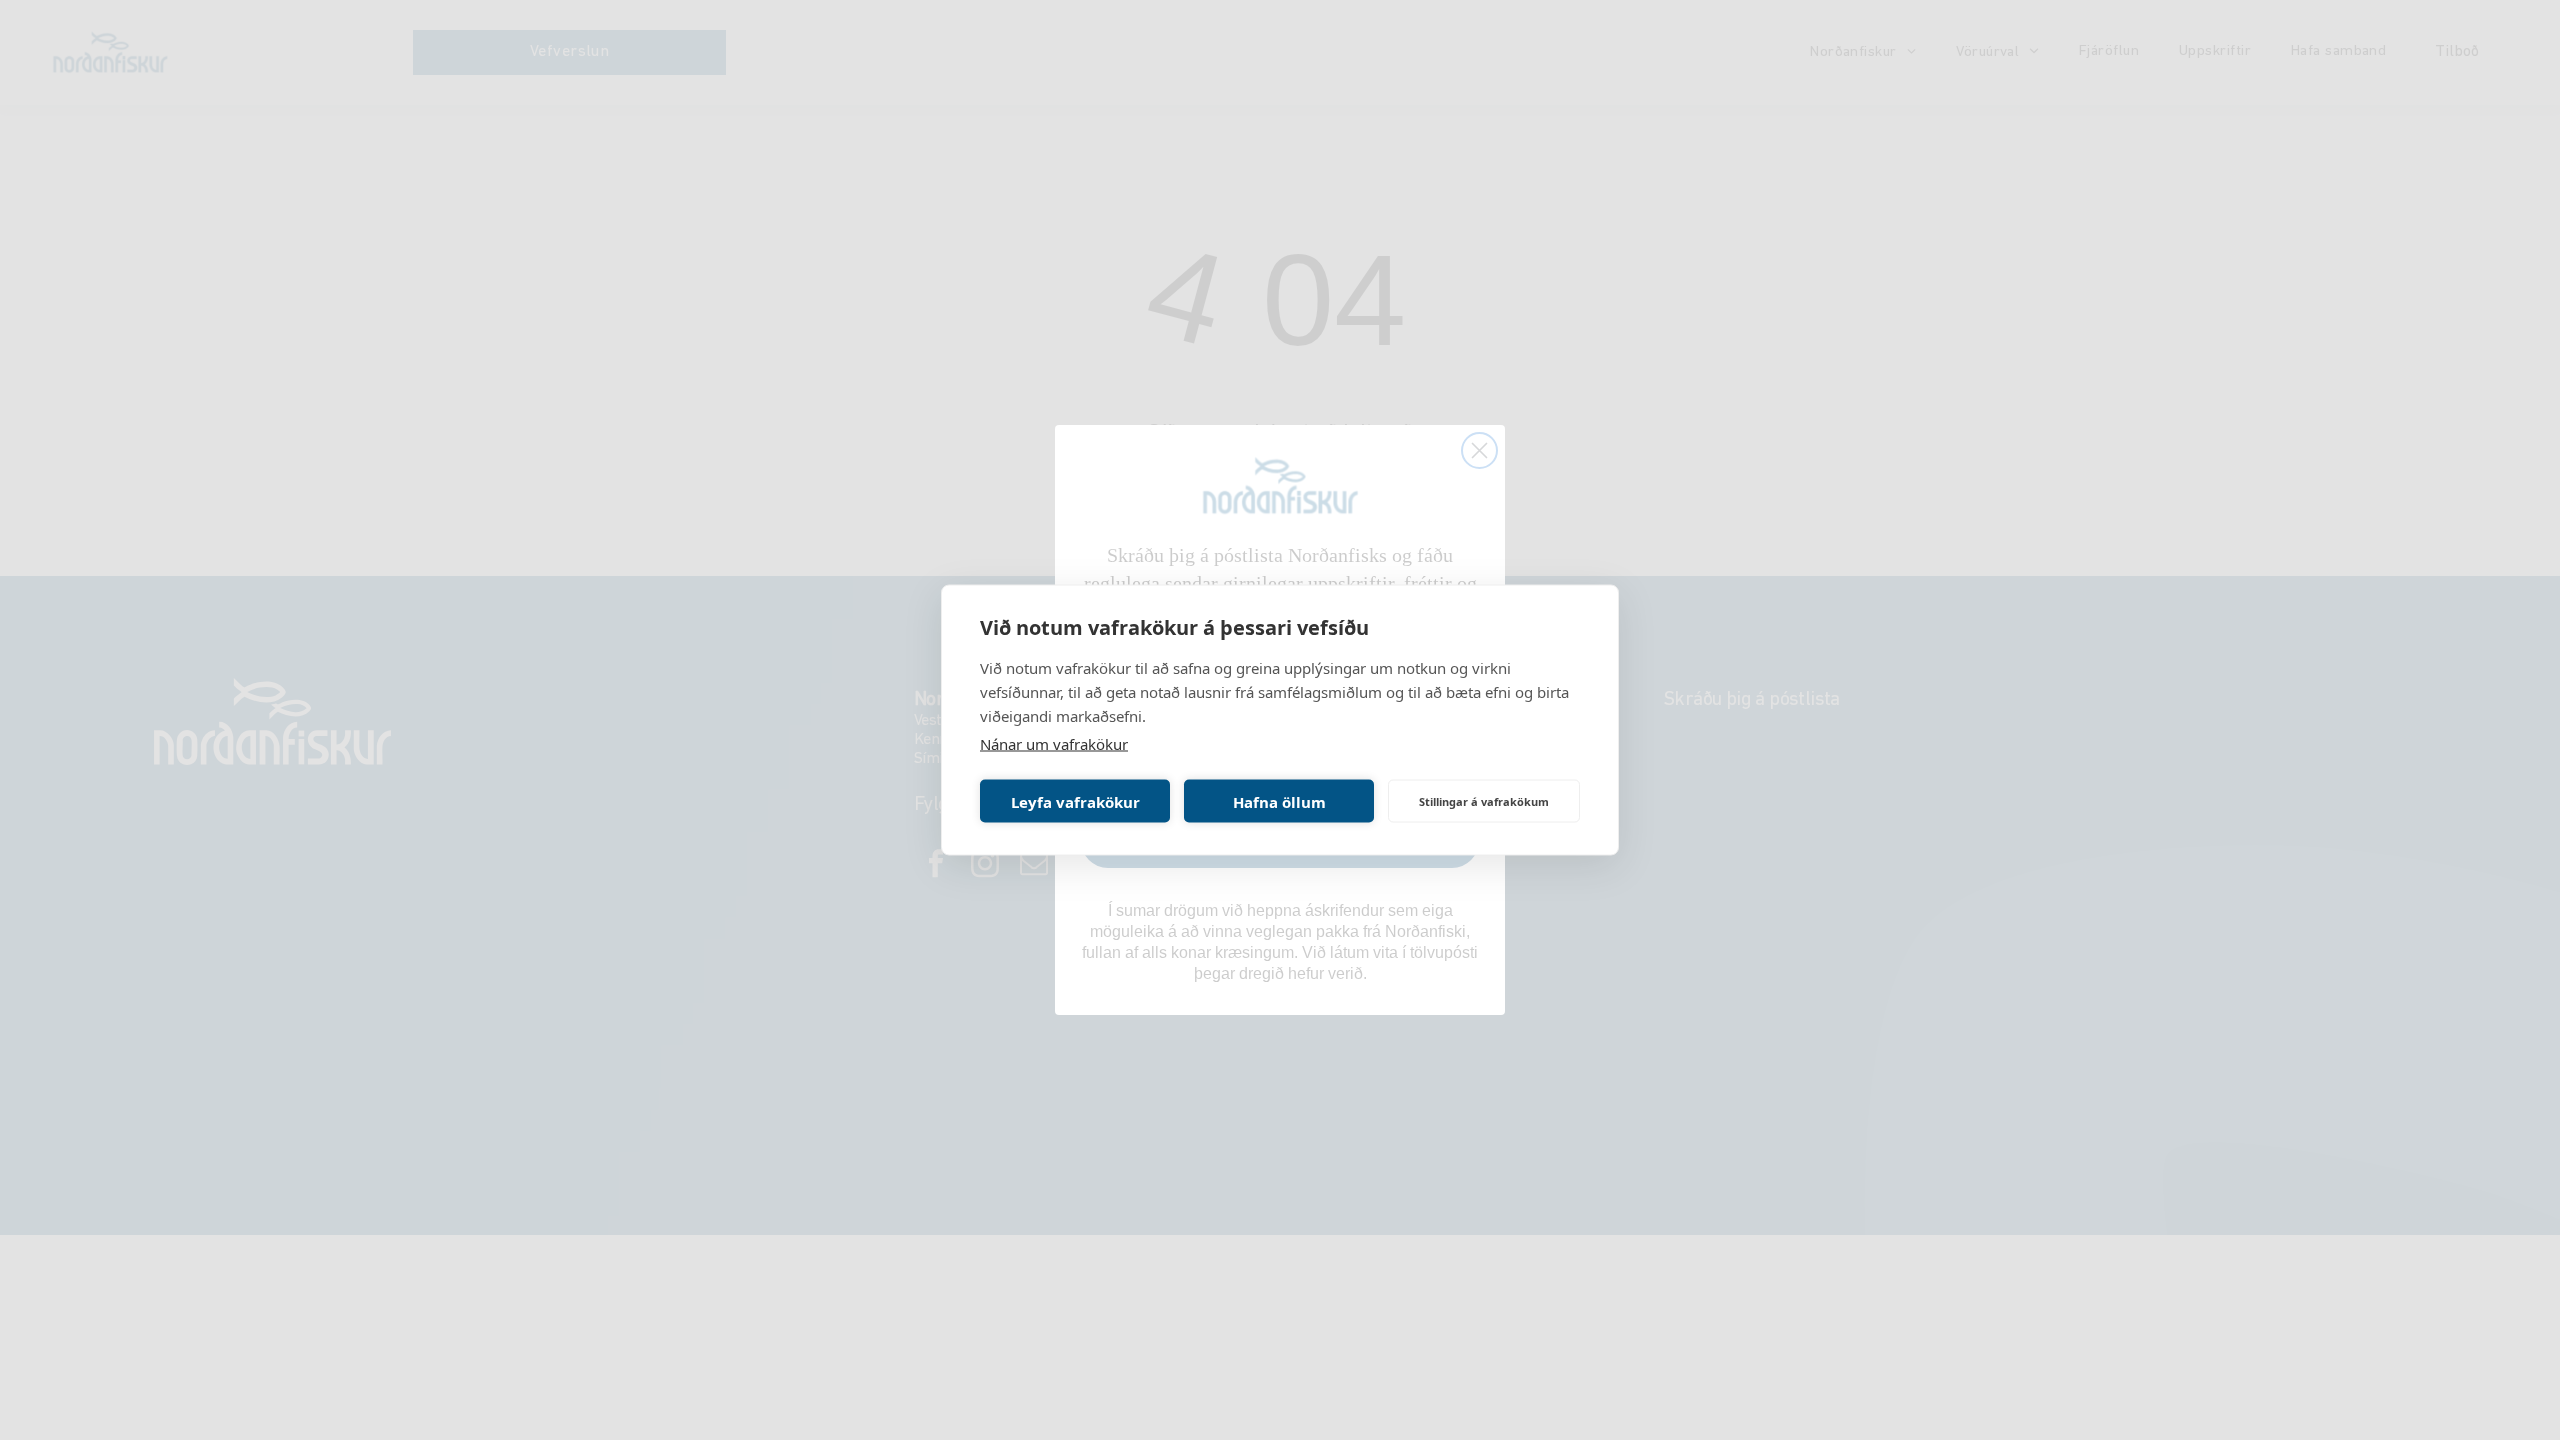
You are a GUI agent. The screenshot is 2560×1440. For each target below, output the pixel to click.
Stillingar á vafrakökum (1484, 800)
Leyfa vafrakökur (1075, 801)
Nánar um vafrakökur (1054, 744)
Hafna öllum (1279, 801)
